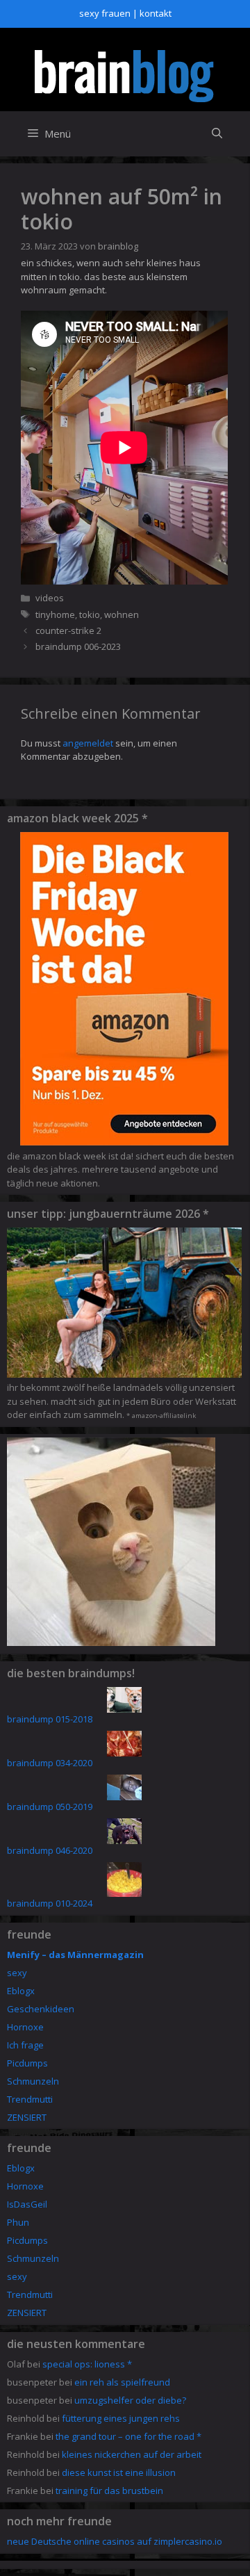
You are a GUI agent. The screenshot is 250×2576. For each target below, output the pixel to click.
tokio (90, 614)
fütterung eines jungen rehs (121, 2418)
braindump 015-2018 (50, 1719)
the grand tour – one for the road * (128, 2436)
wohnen (122, 614)
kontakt (156, 13)
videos (50, 598)
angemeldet (88, 743)
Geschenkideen (41, 2009)
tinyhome (55, 614)
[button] (217, 134)
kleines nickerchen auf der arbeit (132, 2454)
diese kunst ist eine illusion (119, 2472)
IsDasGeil (27, 2204)
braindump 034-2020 (50, 1763)
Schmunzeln (33, 2081)
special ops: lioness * (87, 2364)
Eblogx (21, 1991)
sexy (17, 1973)
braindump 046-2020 (50, 1850)
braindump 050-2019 (50, 1807)
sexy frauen (105, 13)
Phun (18, 2222)
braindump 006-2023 (78, 646)
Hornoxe (25, 2027)
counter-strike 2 (68, 630)
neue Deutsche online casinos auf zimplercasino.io (115, 2541)
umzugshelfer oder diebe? (130, 2400)
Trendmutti (30, 2099)
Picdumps (27, 2063)
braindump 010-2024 (50, 1903)
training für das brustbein (109, 2491)
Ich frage (25, 2045)
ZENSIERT (27, 2117)
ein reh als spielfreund (122, 2382)
